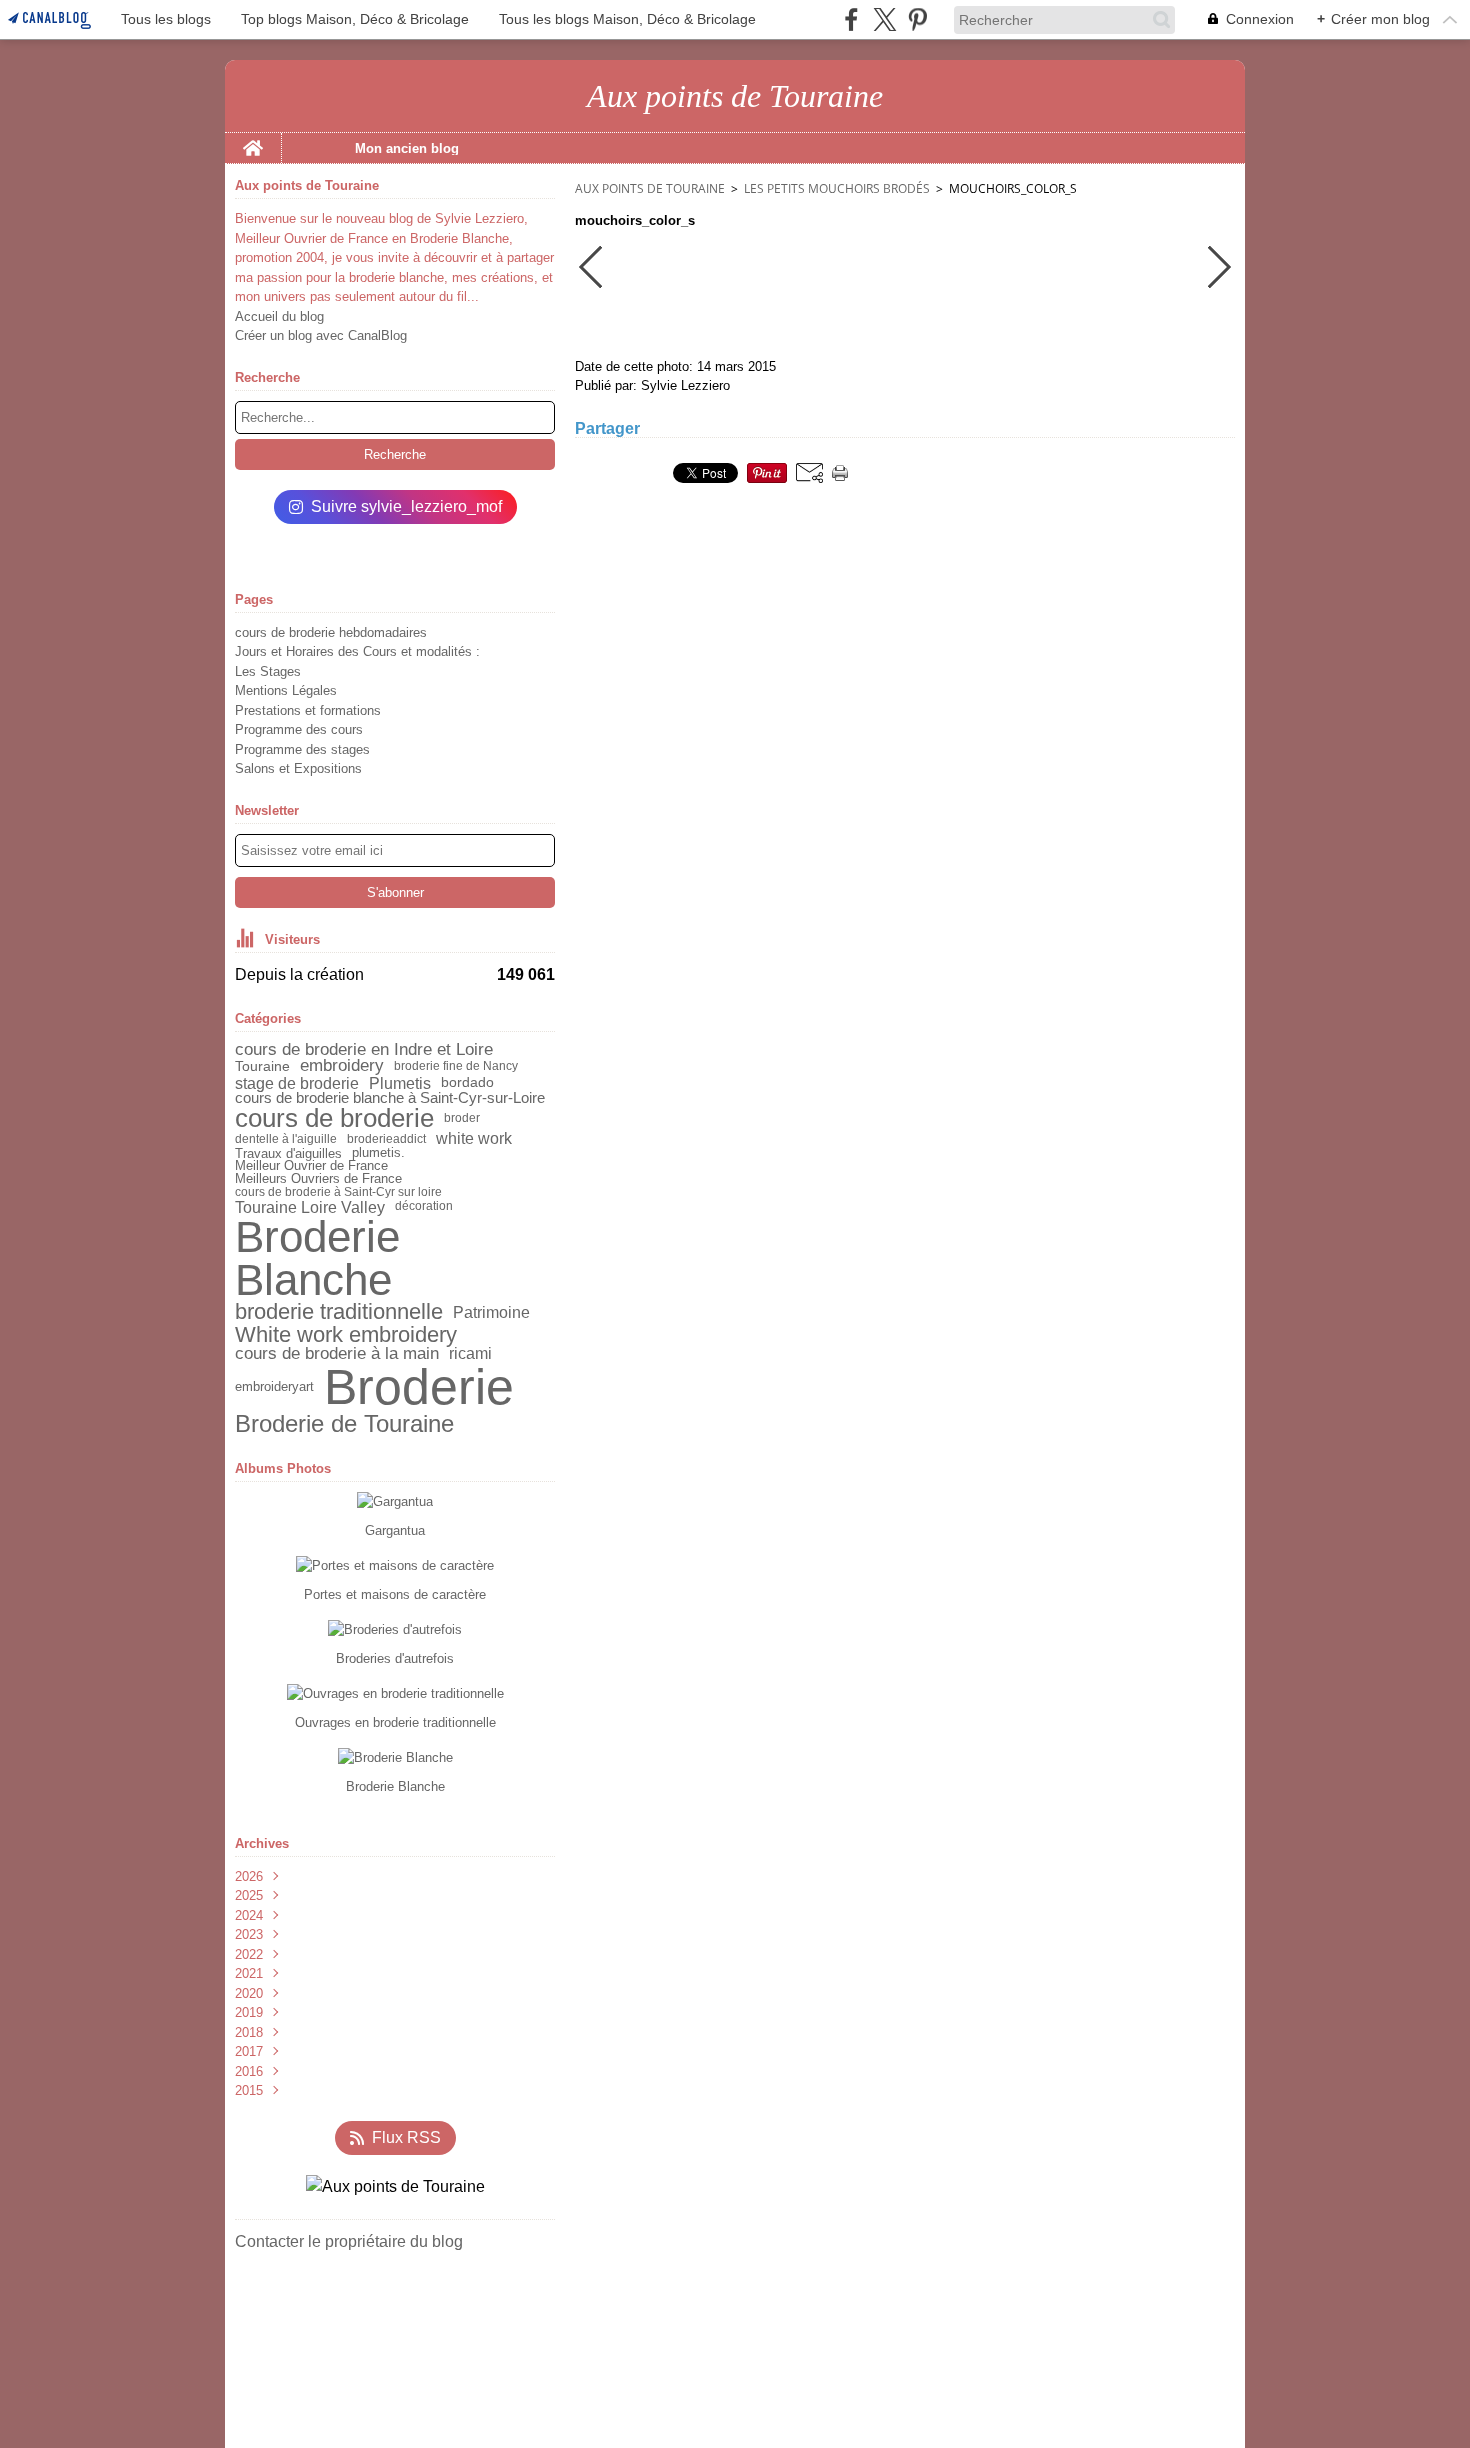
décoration (424, 1206)
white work (474, 1139)
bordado (467, 1083)
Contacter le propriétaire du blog (349, 2241)
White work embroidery (346, 1335)
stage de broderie (297, 1083)
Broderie (419, 1387)
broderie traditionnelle (339, 1313)
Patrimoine (491, 1313)
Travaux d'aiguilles (288, 1153)
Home (253, 140)
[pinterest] (917, 19)
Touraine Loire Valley (310, 1207)
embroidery (342, 1066)
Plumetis (400, 1083)
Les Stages (268, 671)
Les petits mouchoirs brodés (837, 188)
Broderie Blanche (317, 1258)
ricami (470, 1354)
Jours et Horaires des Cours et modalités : (357, 651)
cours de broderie (334, 1119)
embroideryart (274, 1387)
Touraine (262, 1066)
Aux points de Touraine (650, 188)
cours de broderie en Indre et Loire (364, 1050)
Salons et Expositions (298, 768)
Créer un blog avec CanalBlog (321, 335)
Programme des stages (302, 749)
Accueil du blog (279, 316)
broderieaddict (386, 1139)
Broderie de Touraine (344, 1424)
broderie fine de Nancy (456, 1066)
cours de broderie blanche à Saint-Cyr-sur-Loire (390, 1098)
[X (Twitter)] (884, 19)
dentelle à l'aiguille (286, 1139)
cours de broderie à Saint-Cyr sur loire (338, 1192)
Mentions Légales (286, 690)
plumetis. (378, 1153)
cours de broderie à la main (337, 1354)
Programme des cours (299, 729)
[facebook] (851, 19)
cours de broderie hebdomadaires (331, 632)
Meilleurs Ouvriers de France (318, 1179)
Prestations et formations (308, 710)
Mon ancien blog (407, 148)
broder (462, 1118)
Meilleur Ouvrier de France (311, 1166)
